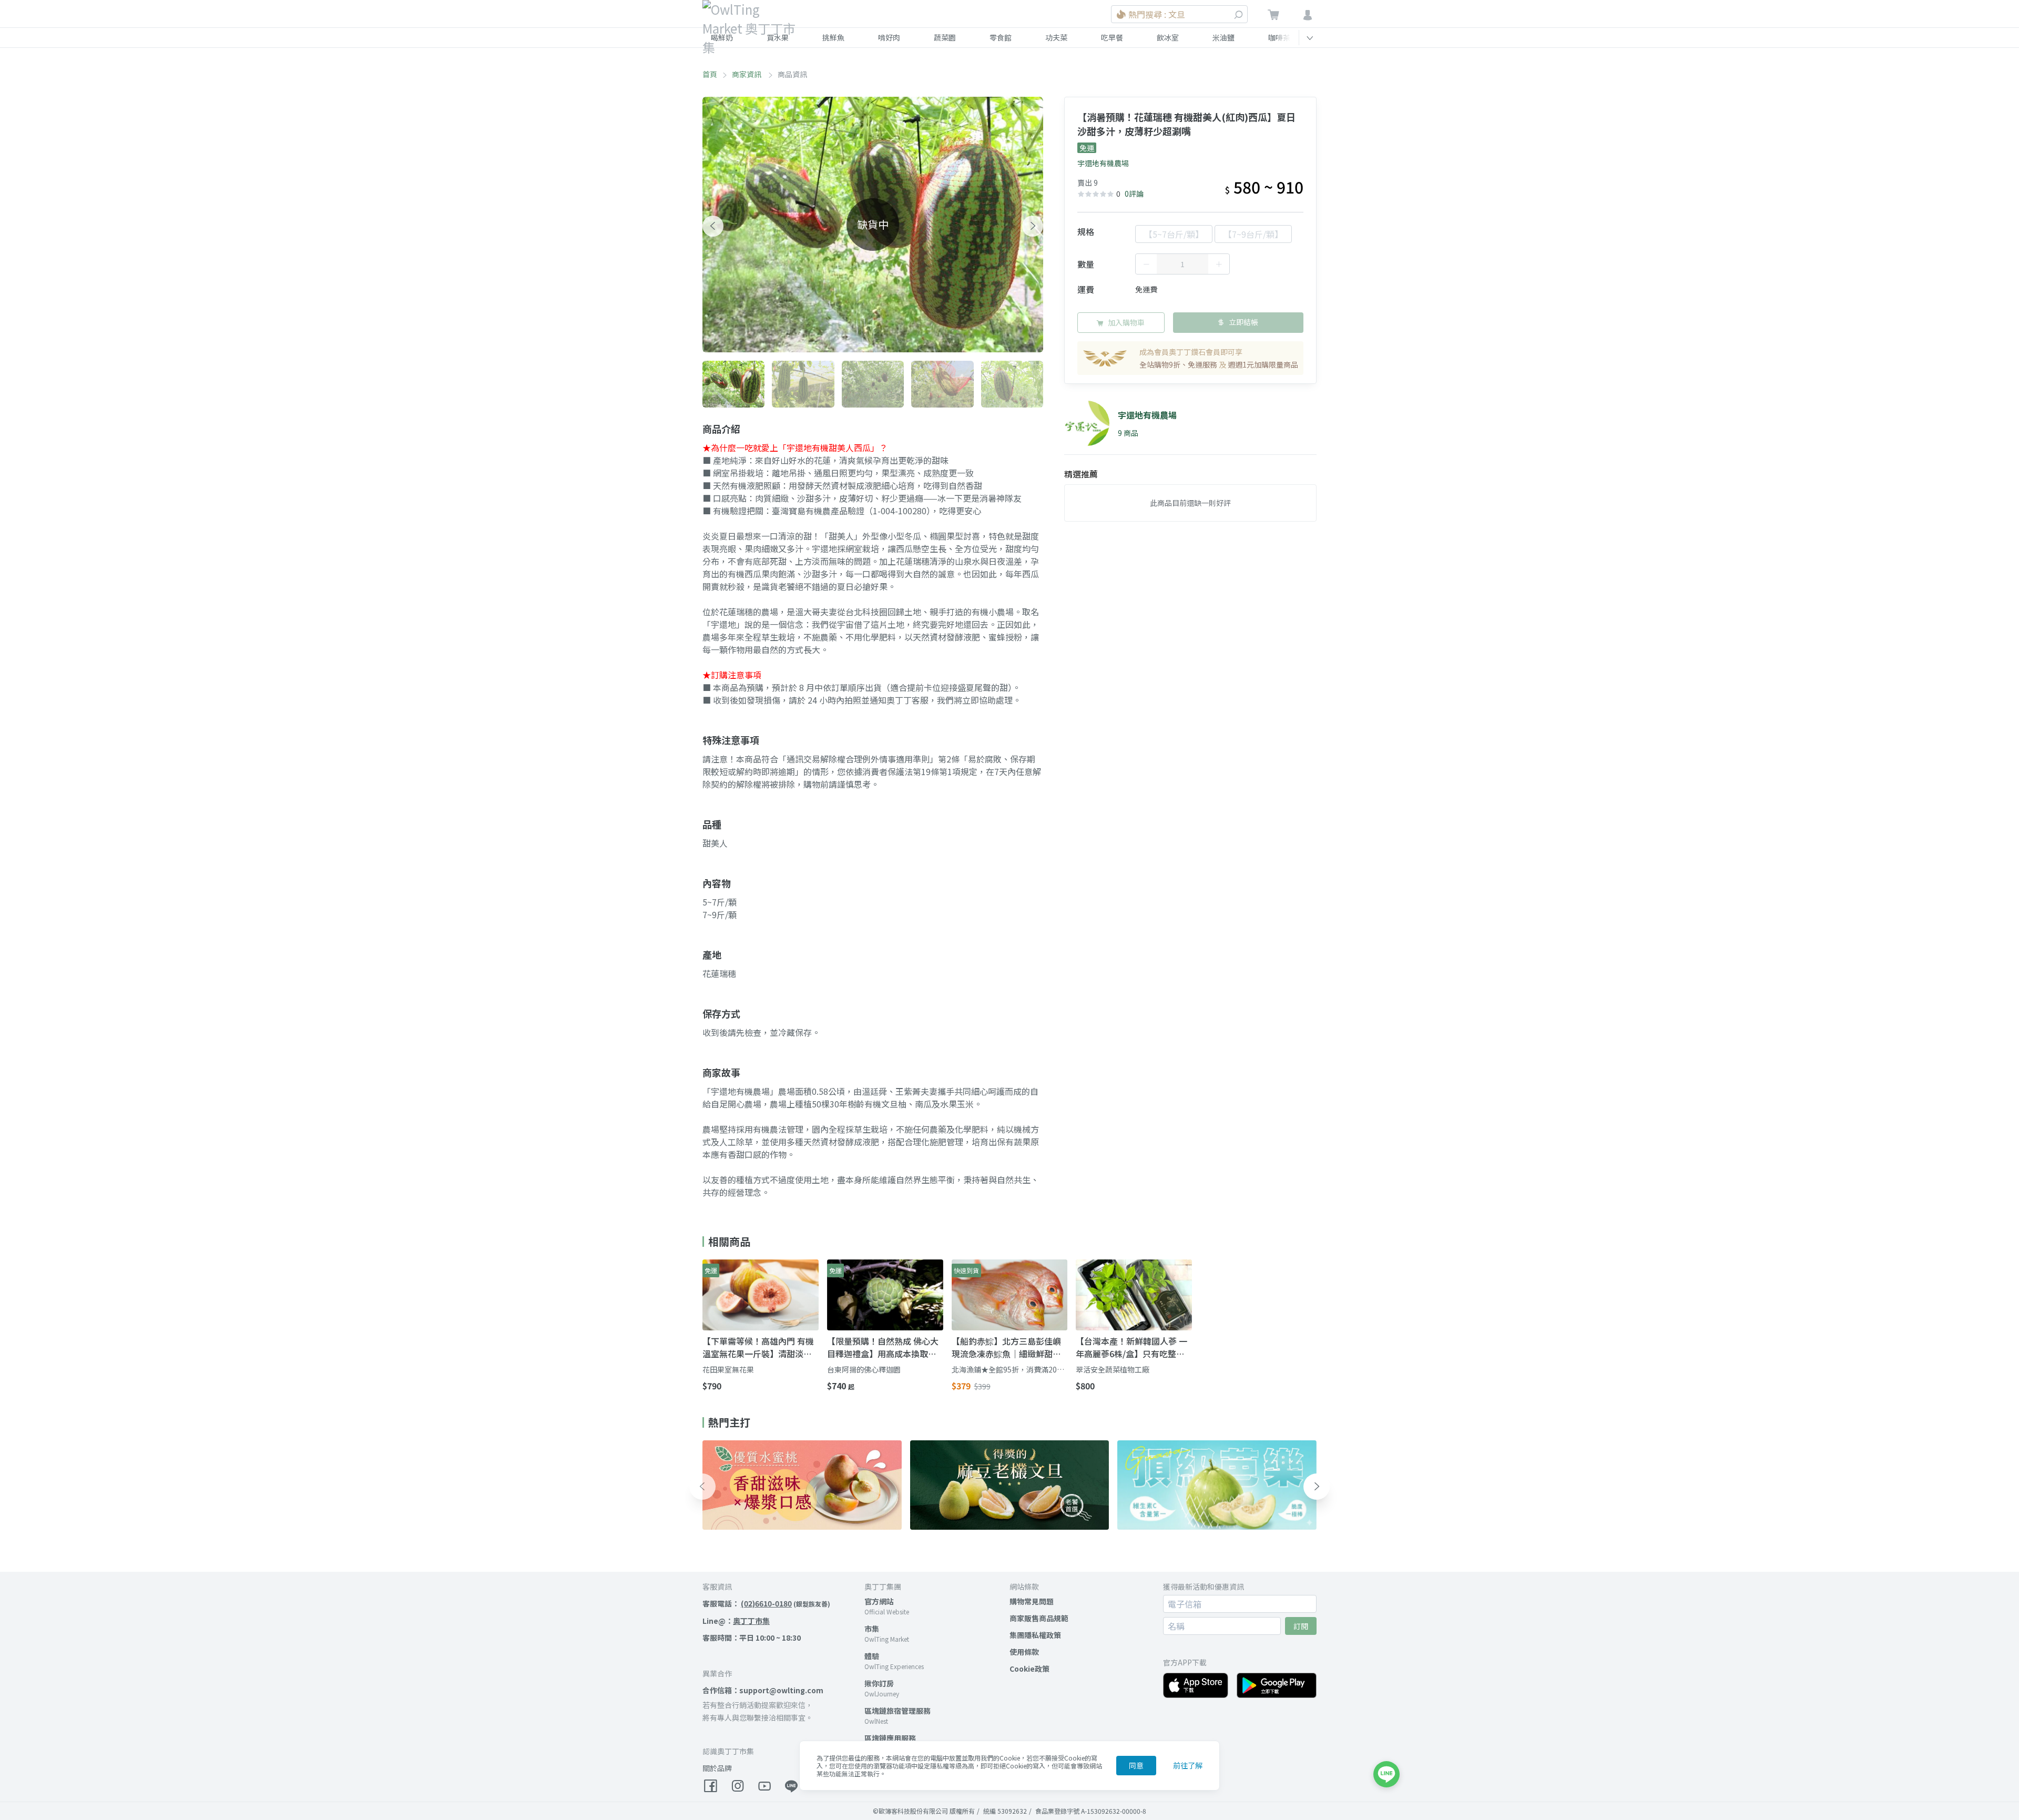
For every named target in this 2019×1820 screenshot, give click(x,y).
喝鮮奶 (722, 37)
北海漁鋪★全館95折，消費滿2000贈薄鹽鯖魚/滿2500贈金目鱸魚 (1008, 1370)
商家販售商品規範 (1039, 1618)
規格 (1086, 231)
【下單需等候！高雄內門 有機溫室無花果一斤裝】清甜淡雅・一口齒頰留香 (758, 1347)
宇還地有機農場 (1103, 163)
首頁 (710, 74)
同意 (1136, 1765)
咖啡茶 (1279, 37)
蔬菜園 (945, 37)
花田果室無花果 (728, 1369)
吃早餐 (1112, 37)
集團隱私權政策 (1035, 1635)
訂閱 (1301, 1626)
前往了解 (1188, 1765)
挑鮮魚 (833, 37)
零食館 (1001, 37)
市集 (872, 1629)
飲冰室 (1168, 37)
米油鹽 (1223, 37)
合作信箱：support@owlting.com (763, 1690)
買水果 (778, 37)
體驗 (872, 1656)
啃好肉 (889, 37)
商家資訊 (747, 74)
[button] (713, 226)
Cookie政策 (1029, 1669)
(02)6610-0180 (766, 1603)
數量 (1086, 264)
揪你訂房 (879, 1683)
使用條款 (1024, 1652)
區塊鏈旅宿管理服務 (898, 1711)
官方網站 (879, 1601)
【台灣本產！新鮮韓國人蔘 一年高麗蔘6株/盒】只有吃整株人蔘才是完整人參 (1131, 1347)
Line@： (736, 1621)
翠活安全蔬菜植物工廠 (1113, 1369)
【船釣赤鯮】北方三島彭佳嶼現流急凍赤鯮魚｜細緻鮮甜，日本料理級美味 (1006, 1347)
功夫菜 (1056, 37)
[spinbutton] (1182, 264)
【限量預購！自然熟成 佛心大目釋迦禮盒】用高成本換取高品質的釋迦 (883, 1347)
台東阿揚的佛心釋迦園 (864, 1369)
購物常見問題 (1032, 1601)
